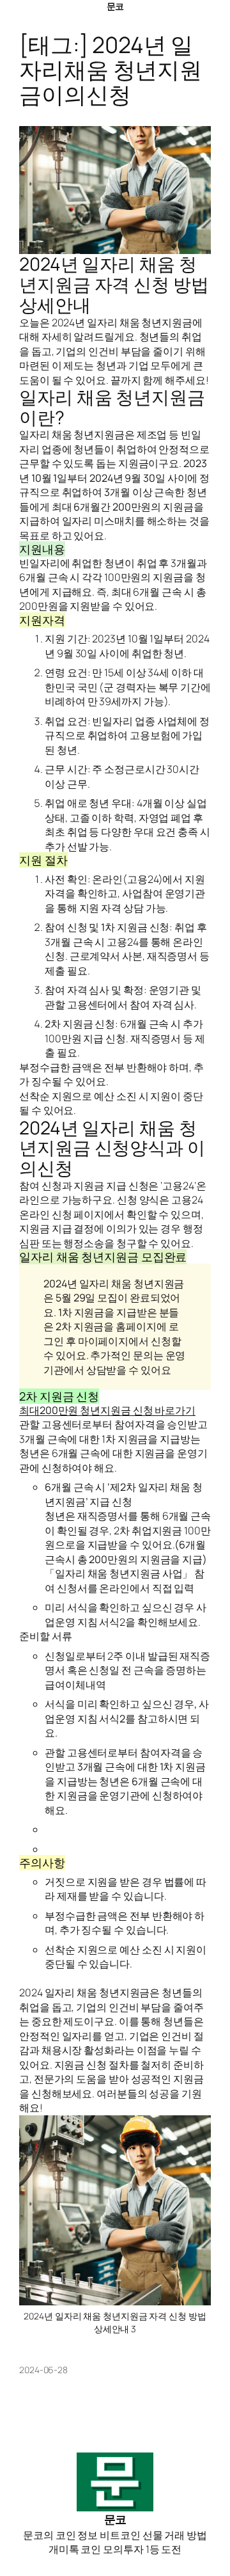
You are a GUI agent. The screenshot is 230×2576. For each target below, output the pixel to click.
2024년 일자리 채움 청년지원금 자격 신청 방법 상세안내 (114, 284)
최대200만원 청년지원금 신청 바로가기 (107, 1410)
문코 (115, 6)
